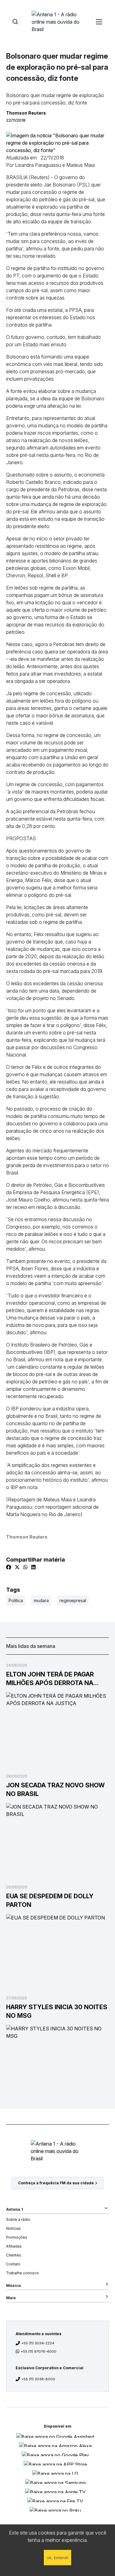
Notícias (13, 2228)
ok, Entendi (57, 2558)
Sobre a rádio (18, 2219)
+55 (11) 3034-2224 (38, 2343)
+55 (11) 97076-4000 (39, 2351)
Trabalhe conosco (23, 2273)
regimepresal (73, 1600)
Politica (16, 1600)
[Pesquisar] (15, 22)
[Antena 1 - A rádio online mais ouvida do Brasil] (58, 22)
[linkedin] (33, 1567)
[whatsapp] (25, 1567)
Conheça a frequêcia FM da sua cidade (56, 2183)
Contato (13, 2264)
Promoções (17, 2237)
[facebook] (9, 1567)
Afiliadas (14, 2246)
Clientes (14, 2255)
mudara (41, 1600)
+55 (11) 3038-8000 (38, 2379)
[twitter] (17, 1567)
